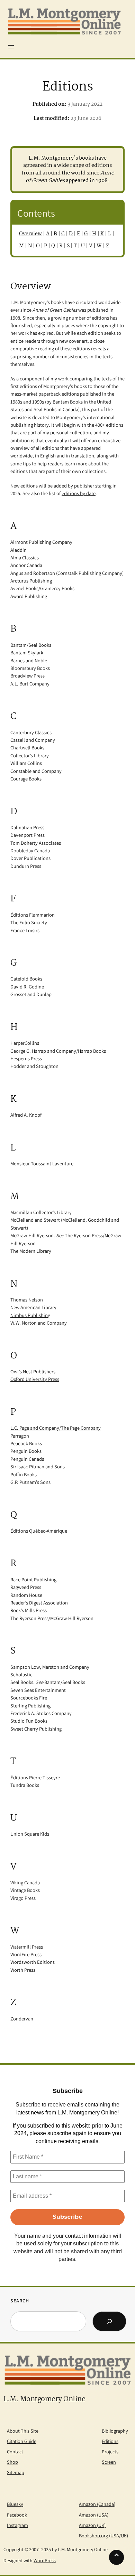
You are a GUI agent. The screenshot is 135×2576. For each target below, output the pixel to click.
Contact (15, 2451)
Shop (12, 2462)
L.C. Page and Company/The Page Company (56, 1428)
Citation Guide (22, 2441)
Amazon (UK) (92, 2525)
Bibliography (115, 2431)
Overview (30, 234)
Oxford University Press (35, 1379)
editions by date (79, 493)
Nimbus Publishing (30, 1315)
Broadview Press (28, 676)
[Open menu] (11, 47)
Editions (110, 2441)
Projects (110, 2451)
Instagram (17, 2525)
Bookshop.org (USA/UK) (103, 2535)
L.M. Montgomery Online (44, 2399)
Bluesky (15, 2504)
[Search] (109, 2321)
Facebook (17, 2515)
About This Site (23, 2431)
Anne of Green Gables (55, 310)
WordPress (45, 2560)
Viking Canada (25, 1882)
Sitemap (16, 2472)
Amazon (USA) (94, 2515)
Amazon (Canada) (97, 2504)
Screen (109, 2462)
